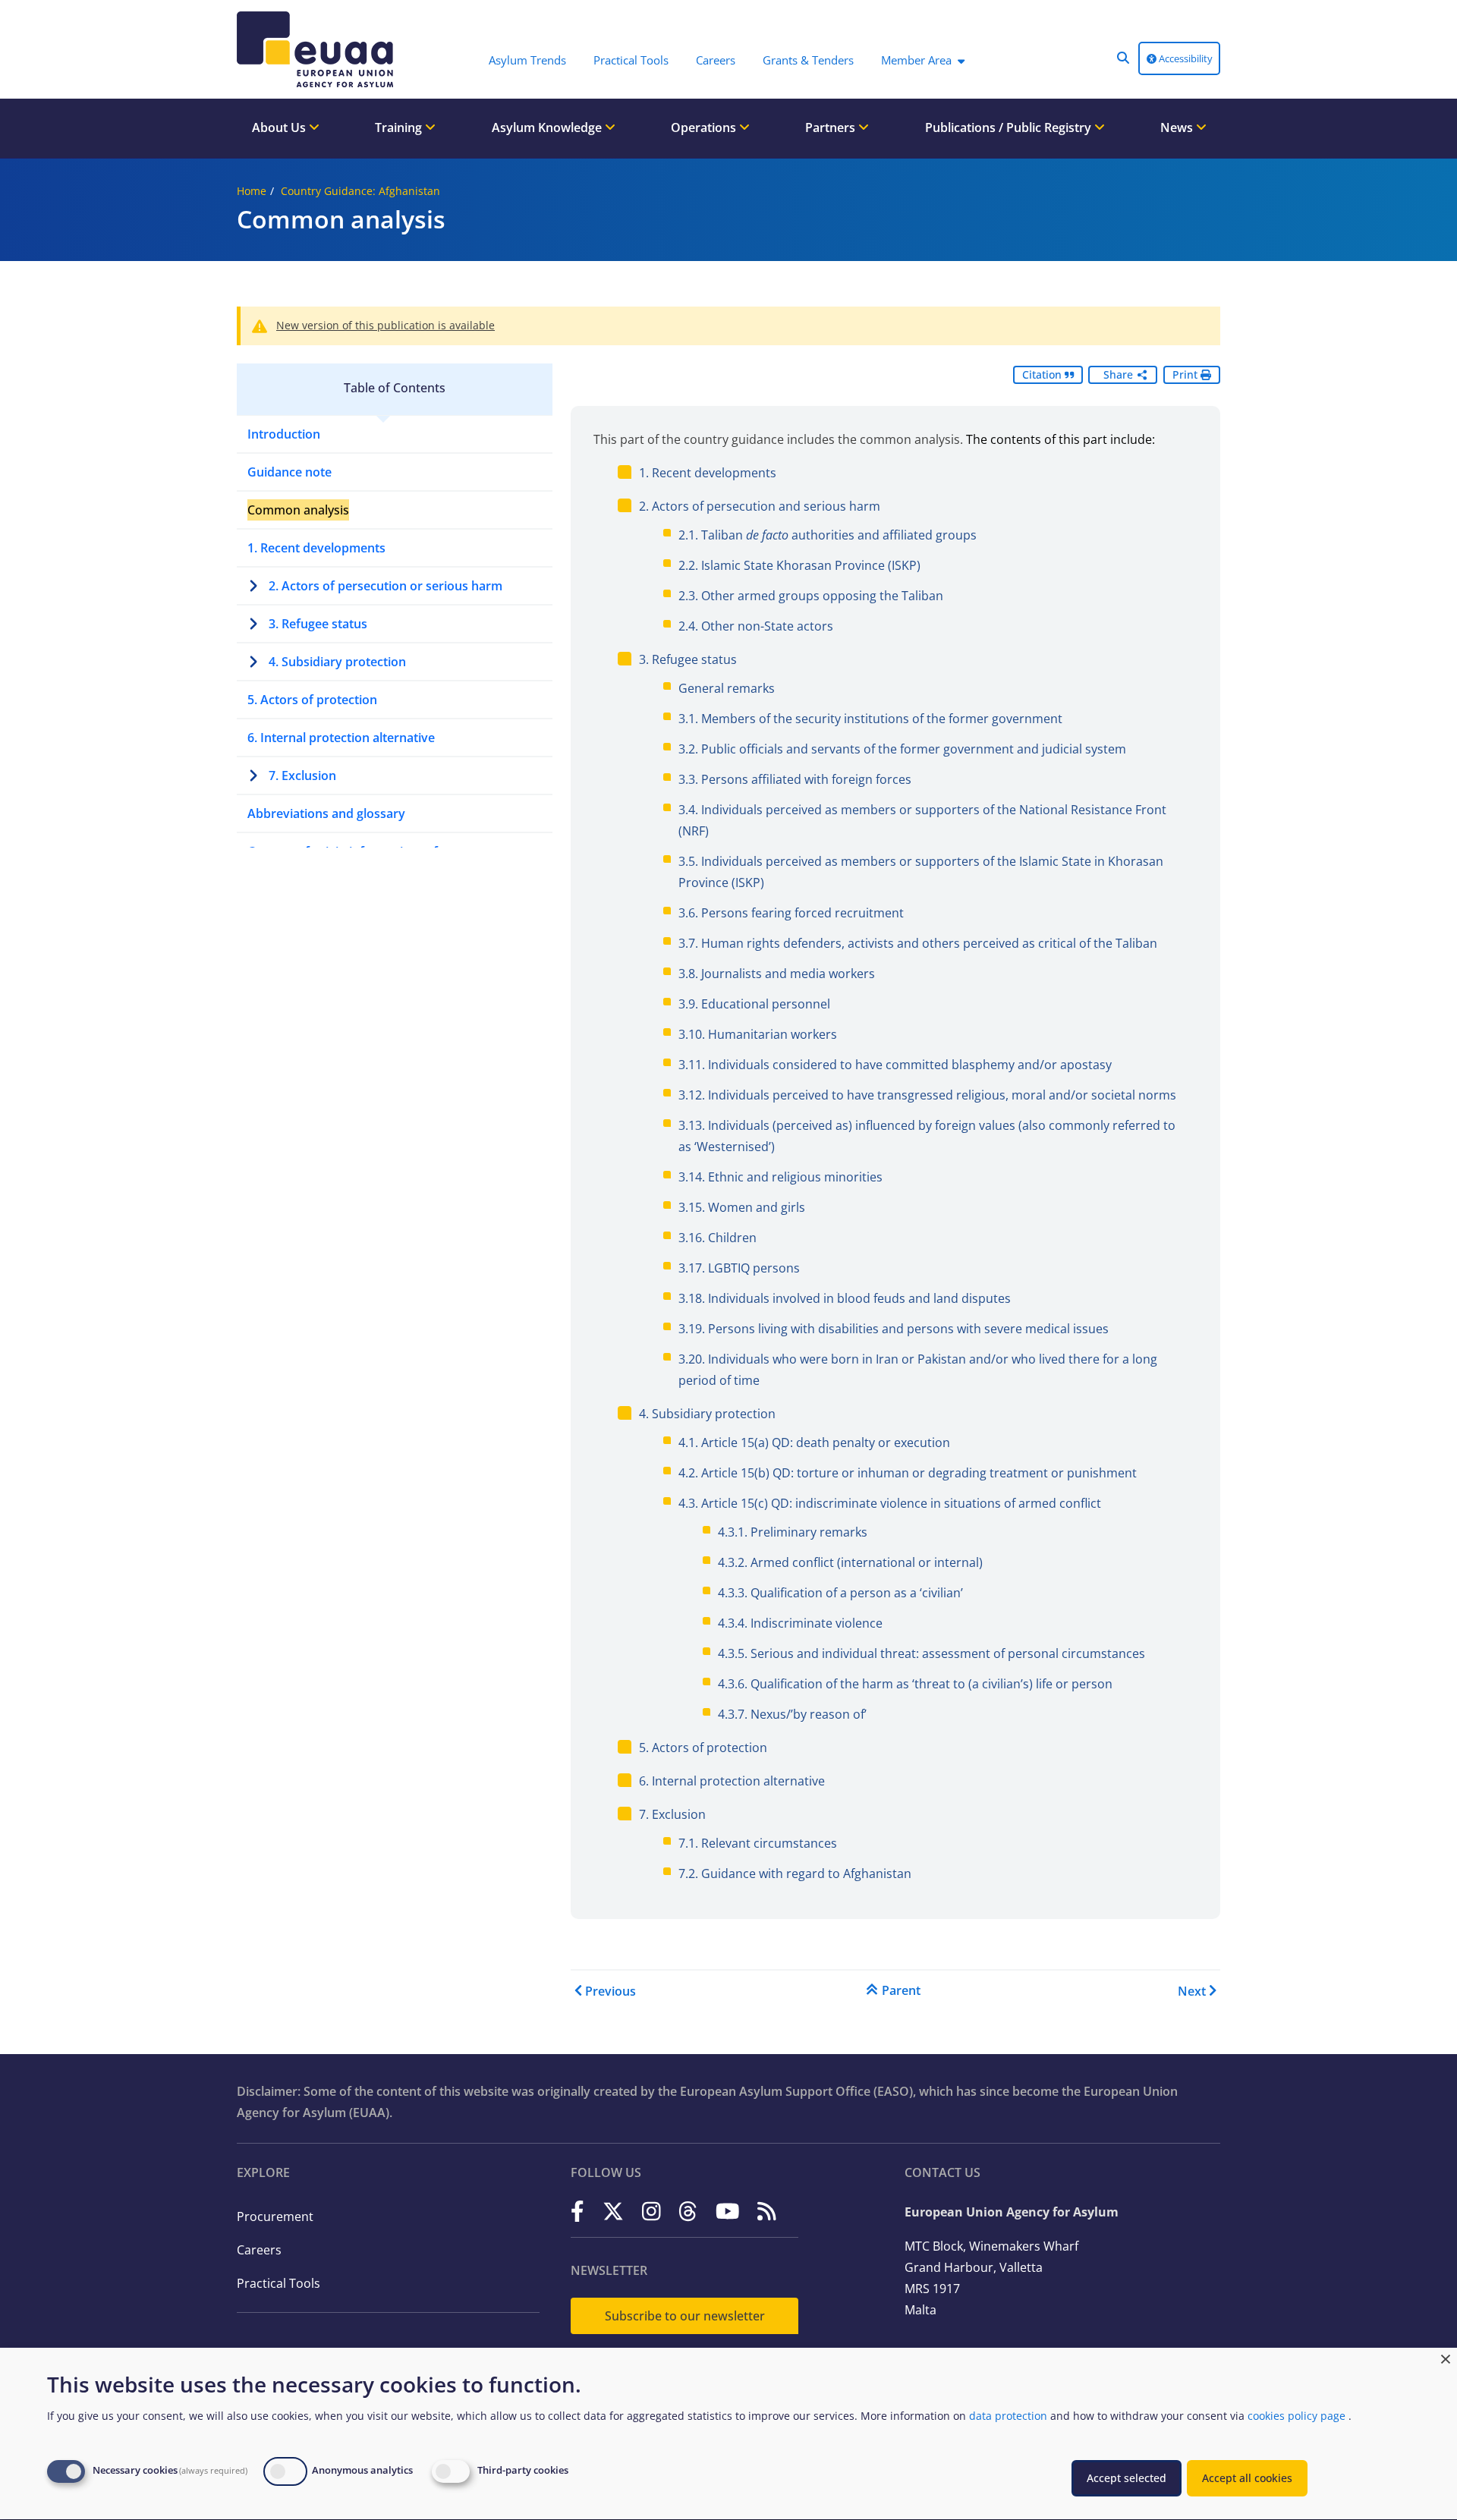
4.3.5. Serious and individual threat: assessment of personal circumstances (931, 1653)
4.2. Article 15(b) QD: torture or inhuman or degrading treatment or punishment (908, 1473)
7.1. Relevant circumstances (758, 1843)
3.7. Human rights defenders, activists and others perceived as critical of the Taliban (918, 943)
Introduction (284, 434)
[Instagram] (651, 2211)
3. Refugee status (318, 624)
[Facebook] (577, 2211)
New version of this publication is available (385, 325)
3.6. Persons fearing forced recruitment (791, 913)
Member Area (916, 60)
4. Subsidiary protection (337, 662)
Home (252, 191)
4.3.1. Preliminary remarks (793, 1532)
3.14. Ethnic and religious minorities (780, 1177)
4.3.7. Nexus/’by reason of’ (792, 1714)
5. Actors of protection (312, 700)
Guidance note (290, 472)
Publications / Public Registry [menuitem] (1010, 127)
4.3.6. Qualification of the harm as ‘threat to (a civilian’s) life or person (915, 1684)
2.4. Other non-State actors (756, 626)
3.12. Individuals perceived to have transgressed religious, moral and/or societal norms (927, 1095)
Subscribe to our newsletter (685, 2316)
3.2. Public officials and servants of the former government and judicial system (902, 749)
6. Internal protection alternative (341, 738)
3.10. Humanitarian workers (758, 1034)
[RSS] (767, 2211)
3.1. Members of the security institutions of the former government (870, 719)
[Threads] (688, 2211)
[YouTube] (728, 2211)
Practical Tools (278, 2283)
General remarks (727, 688)
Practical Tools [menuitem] (631, 60)
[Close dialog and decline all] (1446, 2357)
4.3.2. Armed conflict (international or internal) (850, 1562)
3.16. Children (717, 1238)
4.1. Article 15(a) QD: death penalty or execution (814, 1442)
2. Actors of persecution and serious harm (760, 506)
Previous (610, 1991)
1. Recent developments (316, 548)
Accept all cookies (1247, 2478)
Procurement (275, 2216)
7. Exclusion (302, 776)
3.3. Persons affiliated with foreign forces (795, 779)
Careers (259, 2250)
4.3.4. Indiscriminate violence (800, 1623)
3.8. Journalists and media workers (777, 974)
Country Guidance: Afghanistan (360, 191)
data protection (1008, 2416)
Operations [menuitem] (705, 127)
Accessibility (1185, 58)
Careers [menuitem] (716, 60)
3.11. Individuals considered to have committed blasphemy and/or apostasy (895, 1065)
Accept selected (1127, 2478)
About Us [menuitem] (280, 127)
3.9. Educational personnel (754, 1004)
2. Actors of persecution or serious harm (385, 586)
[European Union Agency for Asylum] (319, 49)
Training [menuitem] (400, 127)
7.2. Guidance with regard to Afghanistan (795, 1873)
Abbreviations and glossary (326, 813)
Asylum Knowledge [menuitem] (548, 127)
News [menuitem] (1178, 127)
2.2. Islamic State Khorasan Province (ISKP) (799, 565)
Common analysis (298, 510)
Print (1186, 374)
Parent (901, 1990)
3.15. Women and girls (742, 1207)
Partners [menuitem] (832, 127)
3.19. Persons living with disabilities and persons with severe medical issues (894, 1329)
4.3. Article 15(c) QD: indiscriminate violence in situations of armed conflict (890, 1503)
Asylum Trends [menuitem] (527, 60)
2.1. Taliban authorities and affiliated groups (828, 535)
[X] (613, 2211)
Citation (1043, 374)
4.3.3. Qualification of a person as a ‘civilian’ (840, 1593)
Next (1192, 1991)
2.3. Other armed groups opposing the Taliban (811, 596)
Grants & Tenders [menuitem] (808, 60)
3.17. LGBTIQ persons (739, 1268)
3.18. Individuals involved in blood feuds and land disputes (845, 1298)
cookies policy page (1297, 2416)
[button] (1123, 58)
